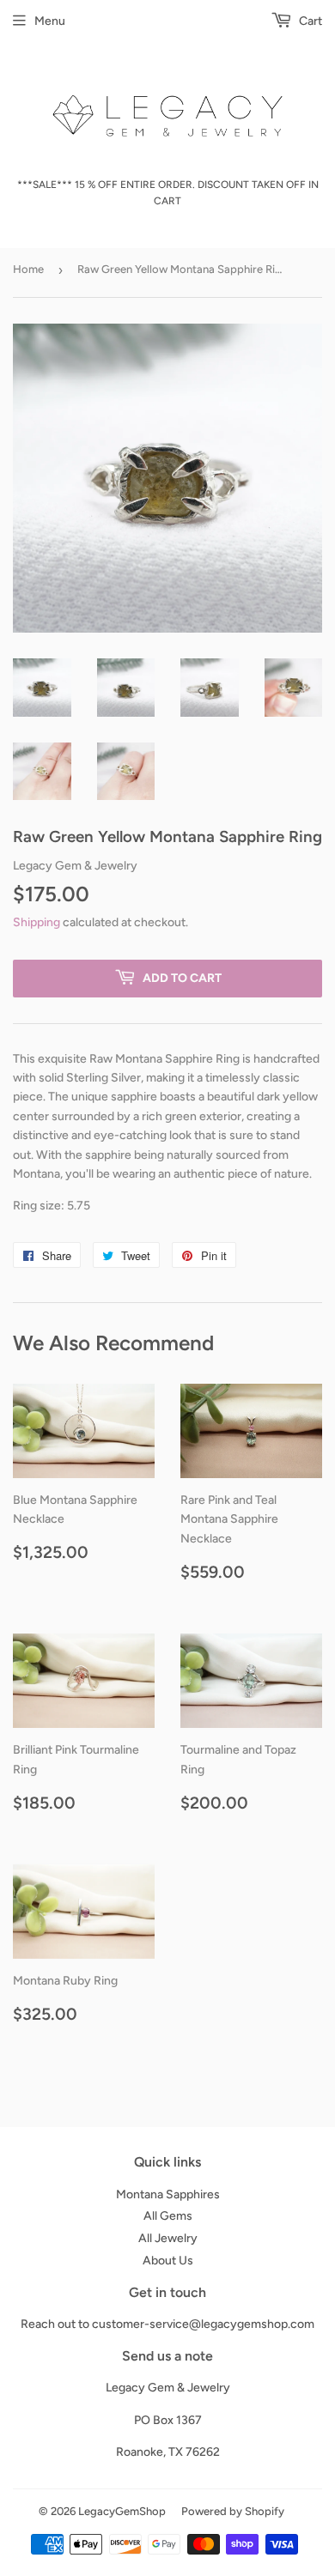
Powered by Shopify (233, 2511)
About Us (168, 2261)
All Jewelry (168, 2238)
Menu (50, 21)
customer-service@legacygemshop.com (203, 2324)
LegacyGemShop (122, 2511)
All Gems (168, 2216)
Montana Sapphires (168, 2194)
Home (28, 269)
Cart (309, 21)
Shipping (37, 922)
